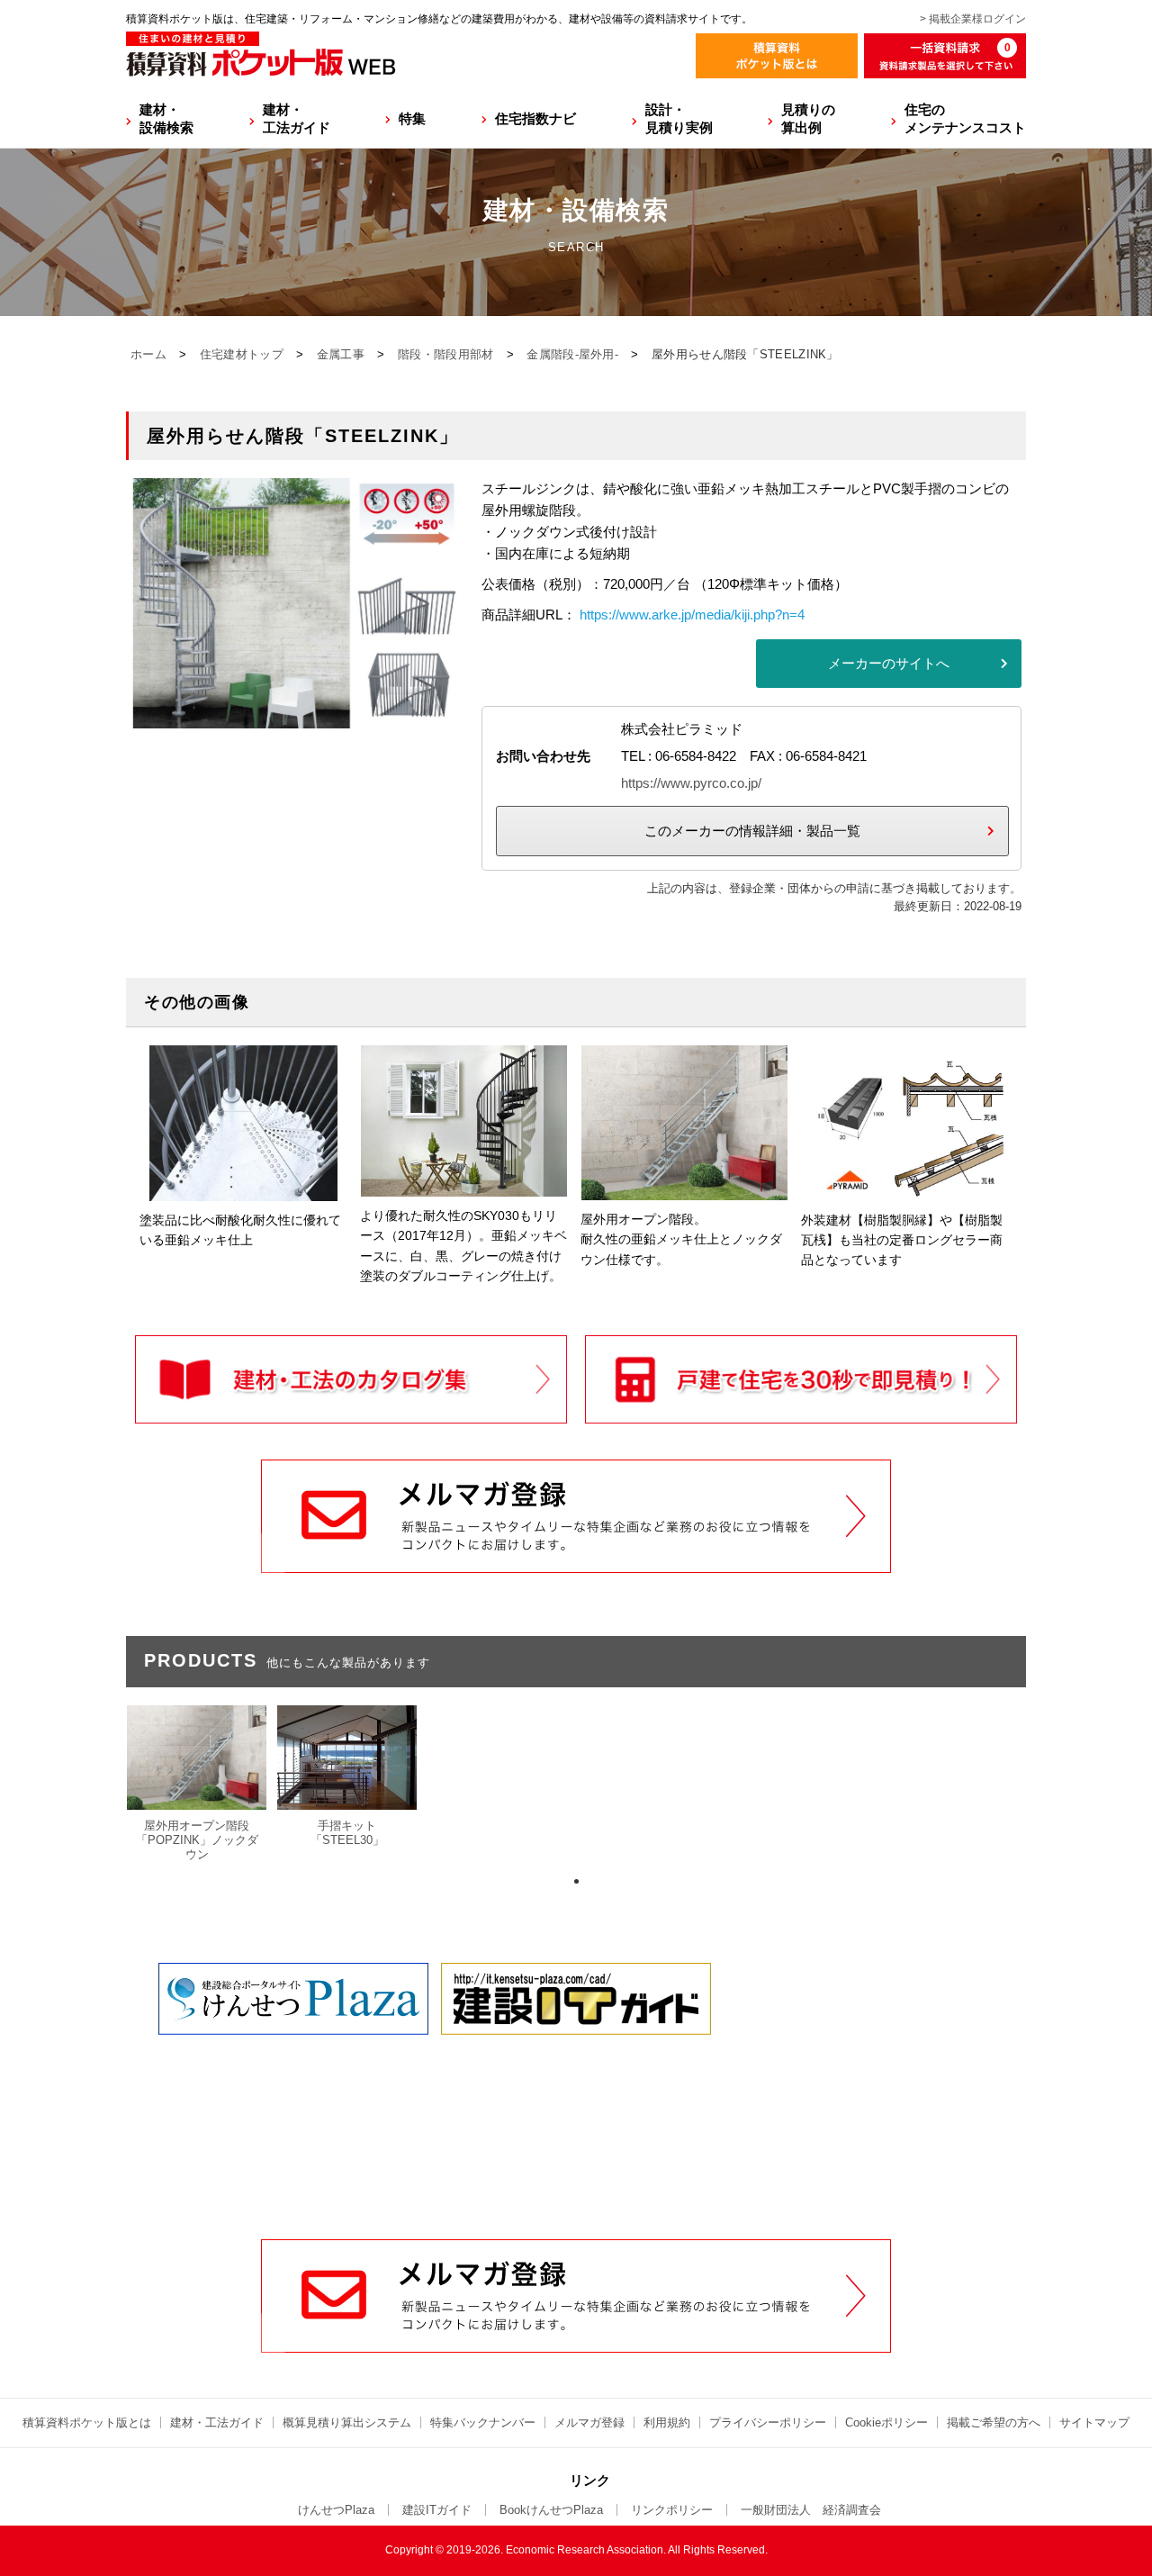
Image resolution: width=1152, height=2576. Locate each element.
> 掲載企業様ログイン (973, 19)
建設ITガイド (437, 2510)
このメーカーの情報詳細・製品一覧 (752, 831)
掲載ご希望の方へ (994, 2422)
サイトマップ (1094, 2422)
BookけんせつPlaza (551, 2510)
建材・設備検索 (166, 118)
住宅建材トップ (242, 354)
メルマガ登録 (589, 2422)
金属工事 (341, 354)
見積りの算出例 (808, 118)
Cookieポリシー (886, 2422)
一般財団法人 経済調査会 (811, 2510)
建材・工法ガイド (297, 118)
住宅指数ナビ (535, 118)
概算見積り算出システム (347, 2422)
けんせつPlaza (336, 2510)
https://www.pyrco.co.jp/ (691, 783)
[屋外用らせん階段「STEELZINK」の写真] (297, 717)
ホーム (148, 354)
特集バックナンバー (483, 2422)
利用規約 (667, 2422)
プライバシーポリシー (768, 2422)
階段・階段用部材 (445, 354)
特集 (412, 118)
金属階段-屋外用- (572, 354)
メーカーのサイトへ (889, 663)
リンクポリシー (672, 2510)
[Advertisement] (576, 2102)
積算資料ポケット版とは (87, 2422)
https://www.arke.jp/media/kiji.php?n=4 (692, 615)
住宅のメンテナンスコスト (965, 118)
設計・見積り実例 (679, 118)
